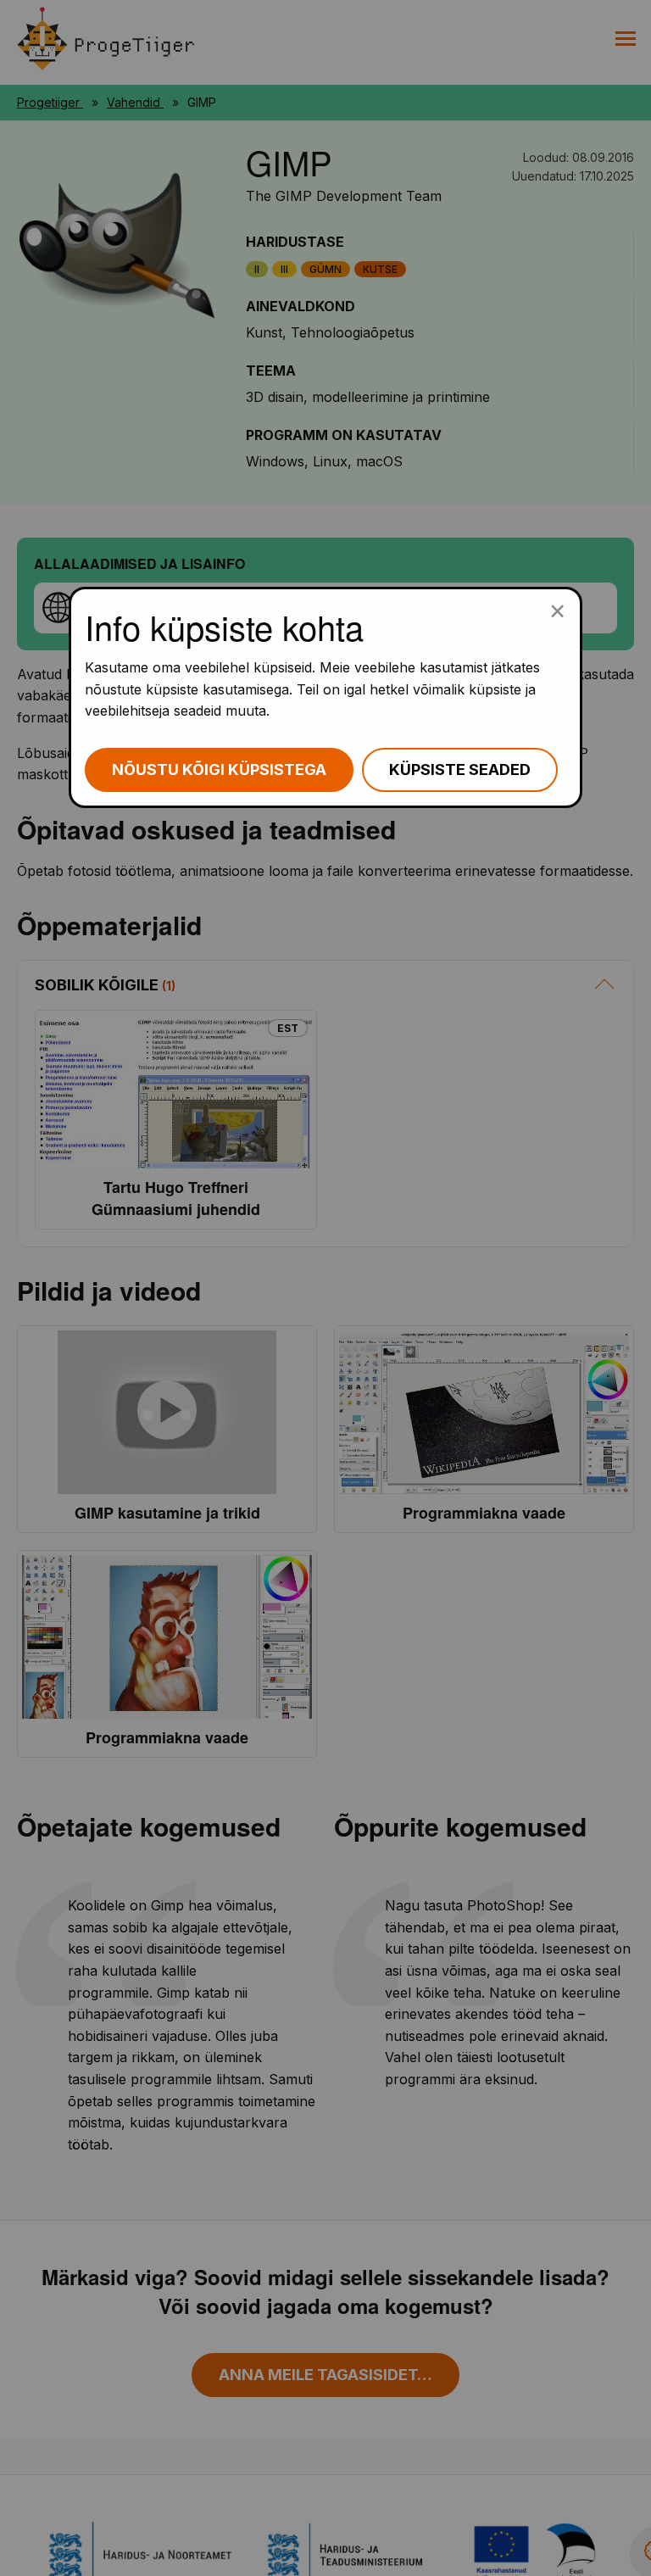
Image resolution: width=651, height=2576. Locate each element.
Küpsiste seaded (460, 769)
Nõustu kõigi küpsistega (219, 769)
